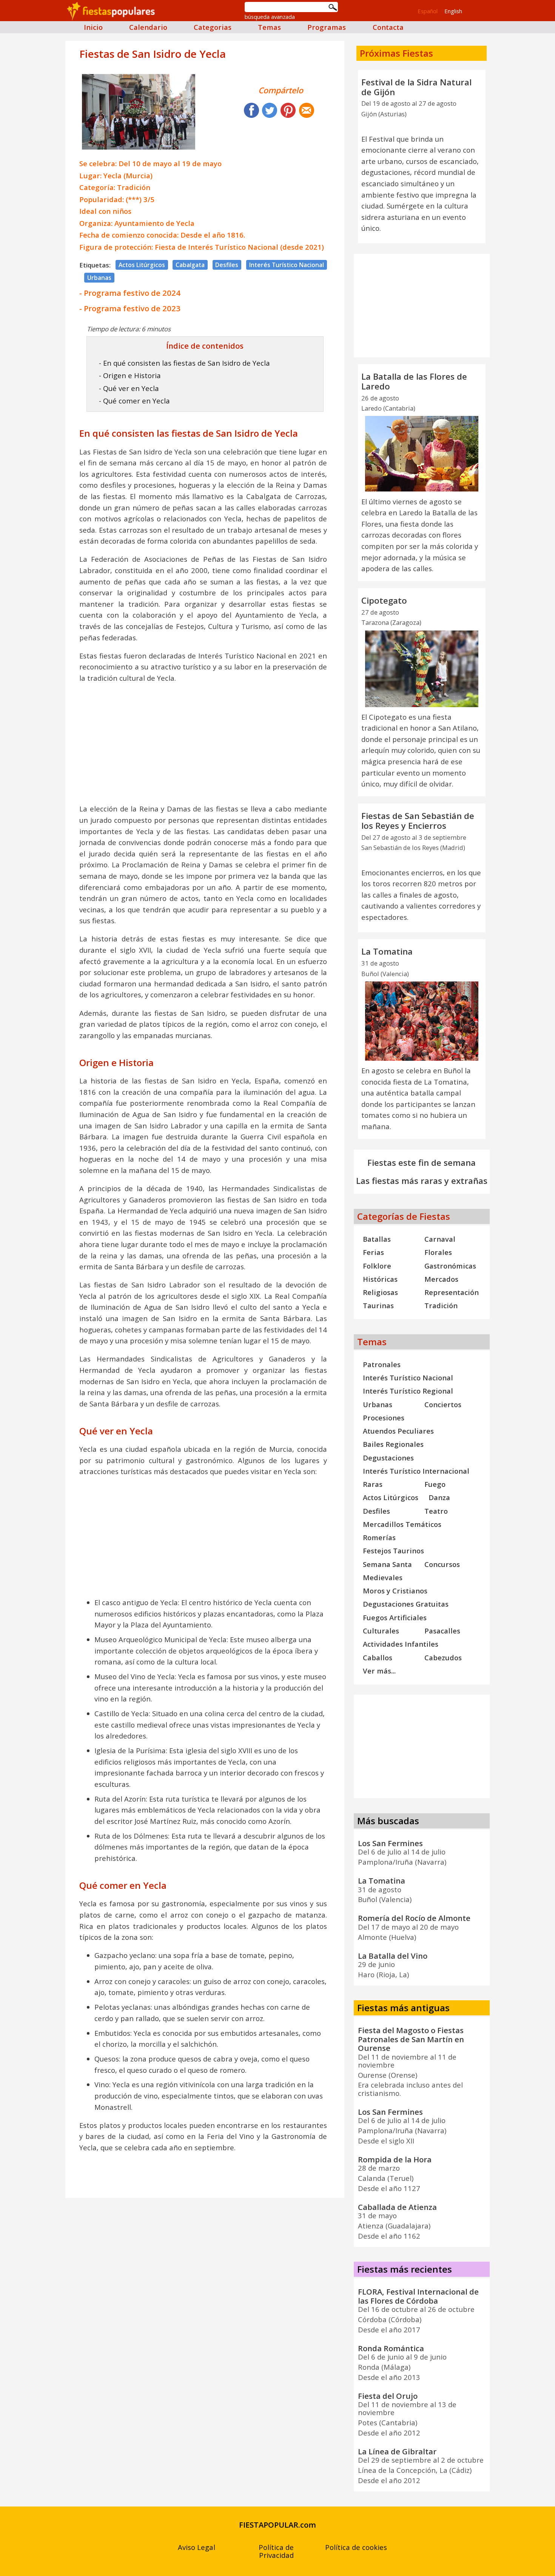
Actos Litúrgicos (142, 265)
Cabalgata (190, 265)
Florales (438, 1252)
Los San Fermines (390, 1843)
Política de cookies (356, 2547)
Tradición (441, 1305)
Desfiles (227, 265)
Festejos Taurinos (393, 1551)
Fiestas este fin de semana (422, 1163)
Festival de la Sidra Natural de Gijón (416, 87)
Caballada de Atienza (397, 2207)
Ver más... (379, 1671)
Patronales (382, 1364)
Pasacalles (442, 1631)
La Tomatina (387, 951)
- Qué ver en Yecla (129, 388)
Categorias (213, 27)
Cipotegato (384, 600)
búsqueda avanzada (270, 17)
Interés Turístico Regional (408, 1391)
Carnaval (440, 1239)
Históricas (380, 1279)
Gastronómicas (450, 1266)
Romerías (379, 1537)
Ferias (373, 1252)
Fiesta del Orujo (388, 2396)
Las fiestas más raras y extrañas (422, 1181)
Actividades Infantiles (401, 1644)
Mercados (441, 1279)
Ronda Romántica (391, 2348)
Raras (373, 1484)
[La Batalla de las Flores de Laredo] (422, 454)
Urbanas (99, 278)
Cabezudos (443, 1657)
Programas (327, 27)
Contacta (388, 27)
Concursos (442, 1564)
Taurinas (378, 1305)
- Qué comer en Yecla (134, 401)
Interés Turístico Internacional (416, 1471)
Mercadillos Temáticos (402, 1524)
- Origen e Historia (130, 375)
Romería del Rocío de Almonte (414, 1918)
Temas (269, 27)
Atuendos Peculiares (398, 1431)
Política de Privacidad (276, 2551)
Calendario (148, 27)
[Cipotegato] (422, 669)
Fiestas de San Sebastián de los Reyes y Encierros (418, 821)
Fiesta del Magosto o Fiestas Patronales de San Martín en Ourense (411, 2039)
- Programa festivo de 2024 (130, 293)
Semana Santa (387, 1564)
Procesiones (384, 1418)
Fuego (435, 1484)
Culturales (381, 1631)
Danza (439, 1497)
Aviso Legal (197, 2547)
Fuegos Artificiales (395, 1617)
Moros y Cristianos (395, 1591)
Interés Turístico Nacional (287, 265)
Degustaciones (388, 1458)
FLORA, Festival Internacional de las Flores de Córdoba (418, 2296)
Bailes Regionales (393, 1444)
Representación (452, 1292)
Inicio (93, 27)
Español (428, 11)
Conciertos (443, 1404)
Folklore (377, 1266)
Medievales (383, 1577)
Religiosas (380, 1292)
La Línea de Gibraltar (397, 2451)
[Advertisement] (205, 743)
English (453, 11)
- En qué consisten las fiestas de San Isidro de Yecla (184, 363)
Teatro (436, 1511)
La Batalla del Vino (393, 1956)
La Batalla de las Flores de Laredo (414, 381)
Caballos (378, 1657)
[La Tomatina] (422, 1021)
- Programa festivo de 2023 (130, 308)
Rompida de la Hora (395, 2159)
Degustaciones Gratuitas (406, 1604)
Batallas (377, 1239)
